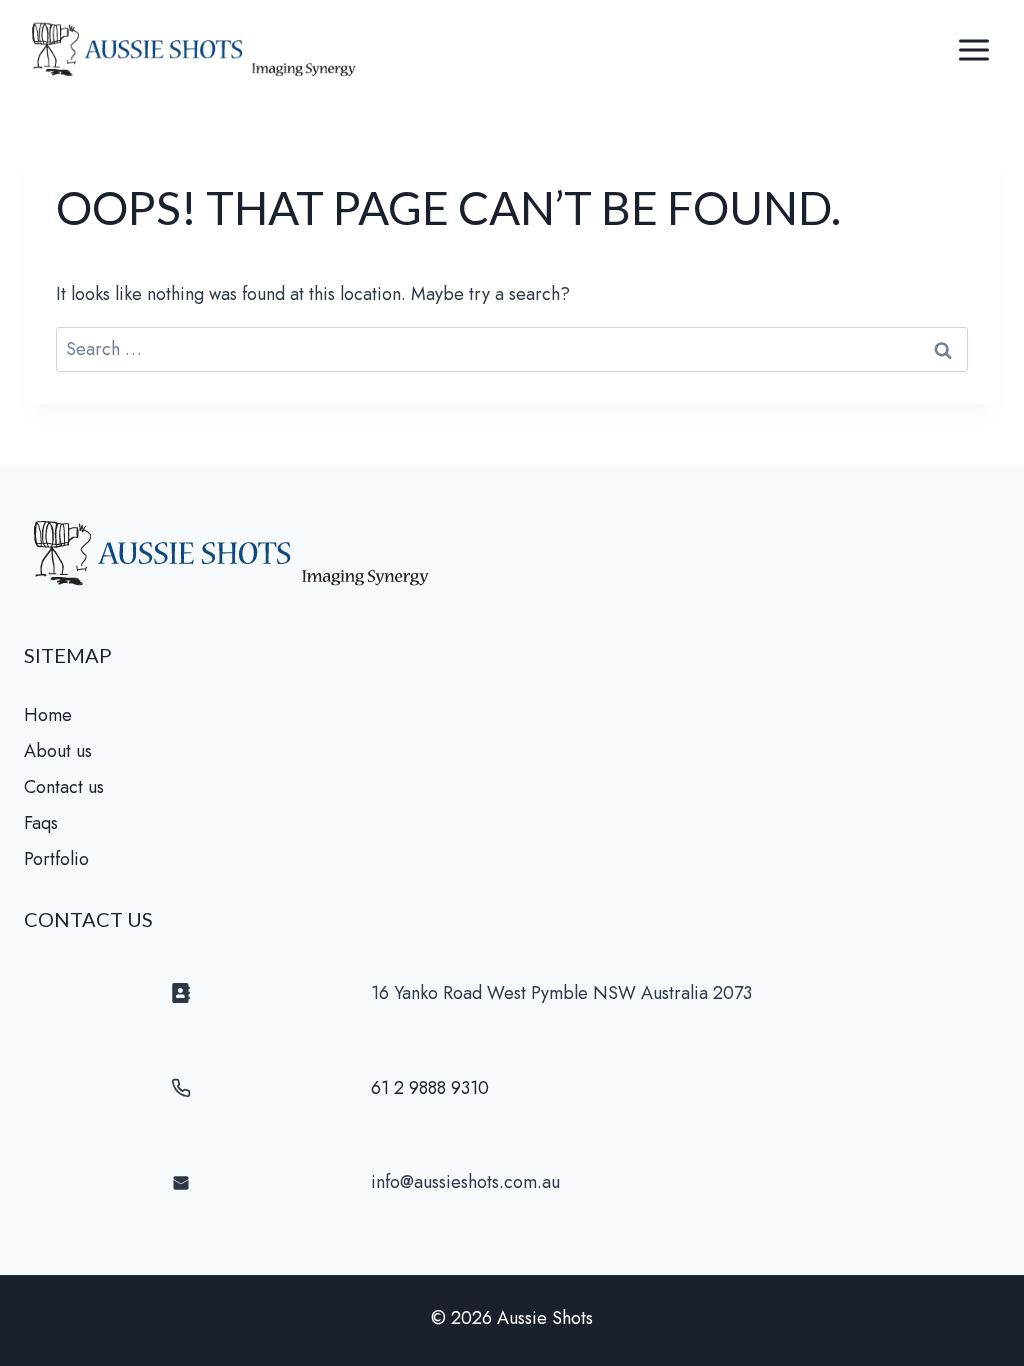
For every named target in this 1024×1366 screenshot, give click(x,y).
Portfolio (56, 859)
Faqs (41, 823)
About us (58, 751)
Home (48, 715)
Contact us (64, 787)
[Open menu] (973, 49)
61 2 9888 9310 (430, 1088)
